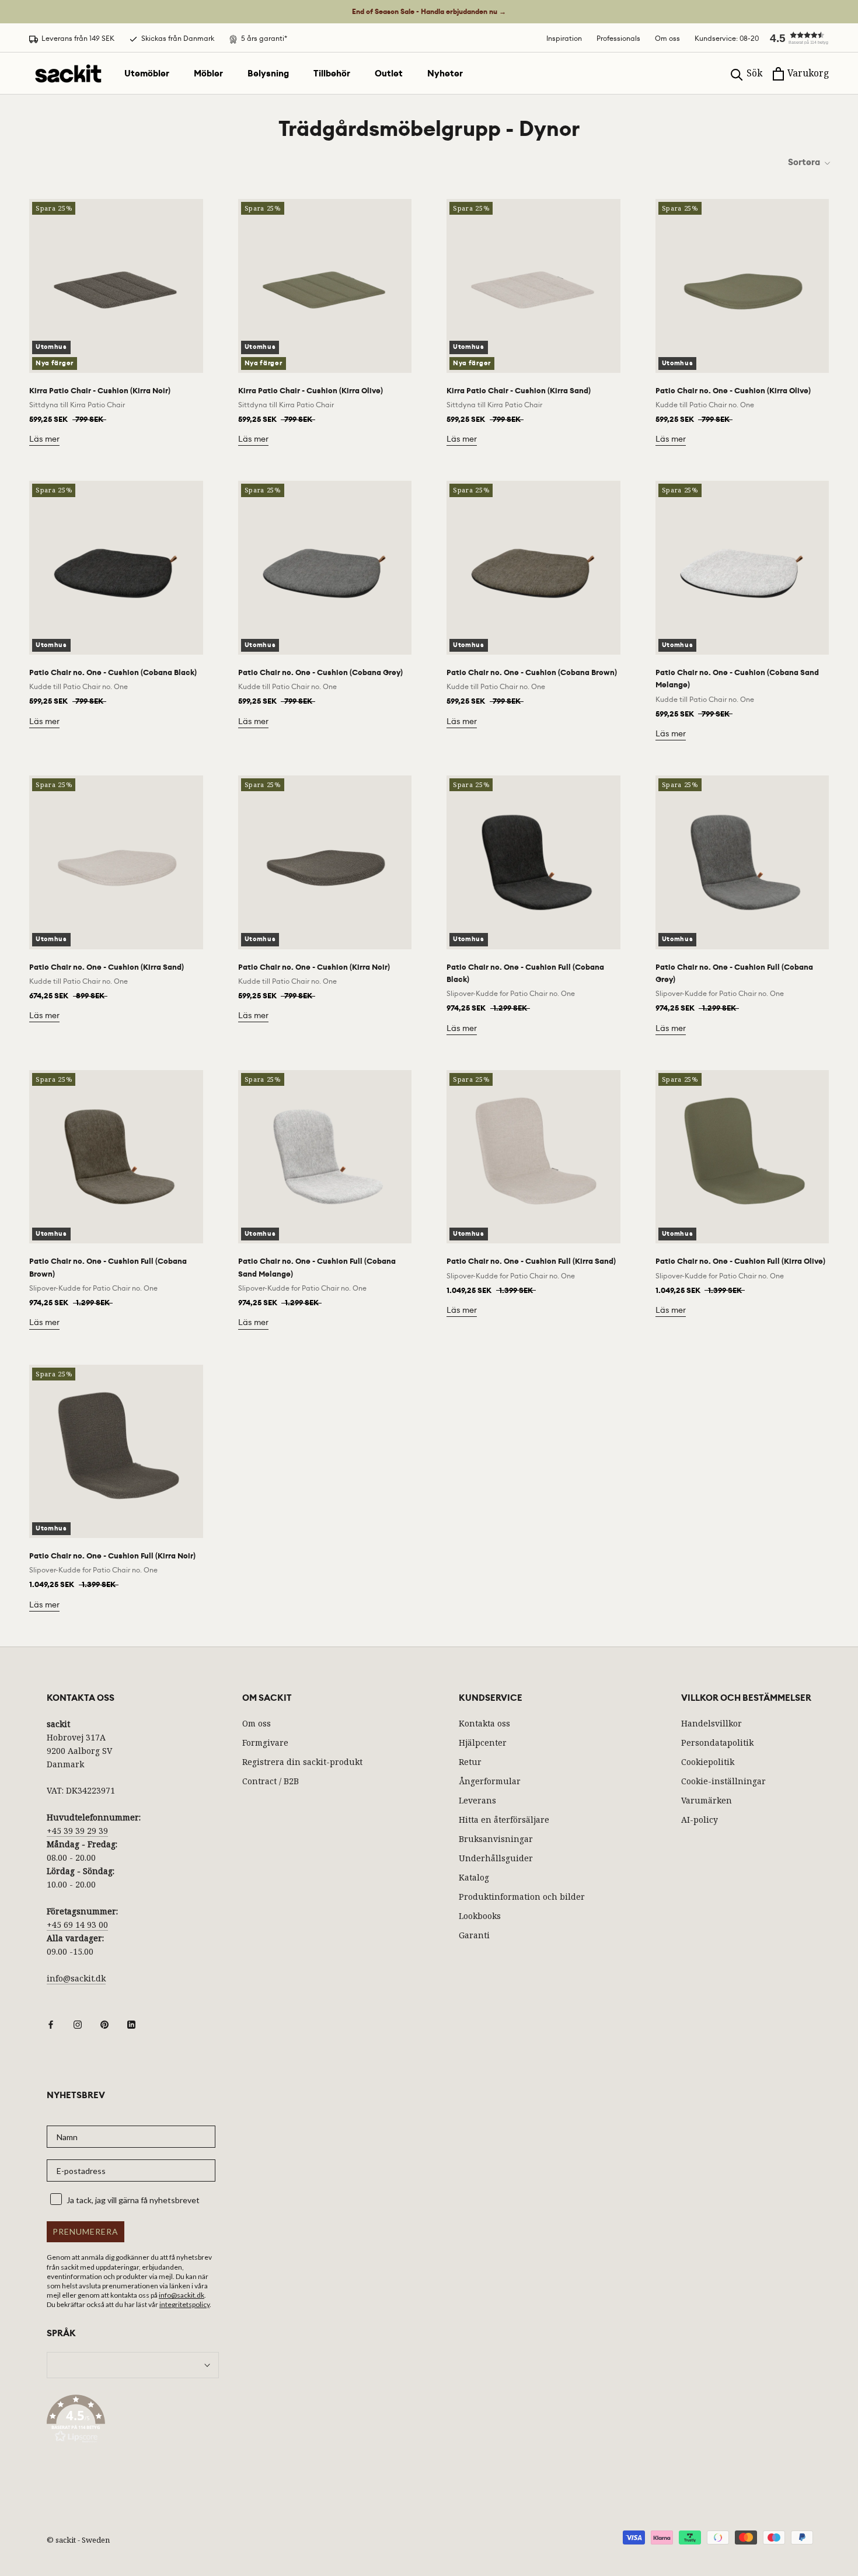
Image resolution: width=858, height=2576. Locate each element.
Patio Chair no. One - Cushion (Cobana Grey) (320, 672)
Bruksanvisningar (496, 1839)
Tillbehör (332, 74)
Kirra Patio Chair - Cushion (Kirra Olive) (311, 391)
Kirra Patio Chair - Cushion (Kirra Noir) (100, 391)
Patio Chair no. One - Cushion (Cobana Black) (113, 672)
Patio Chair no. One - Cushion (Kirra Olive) (733, 391)
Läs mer (44, 439)
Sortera (805, 162)
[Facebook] (51, 2024)
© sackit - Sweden (78, 2540)
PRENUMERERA (86, 2231)
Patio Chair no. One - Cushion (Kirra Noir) (314, 967)
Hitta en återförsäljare (504, 1820)
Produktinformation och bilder (522, 1897)
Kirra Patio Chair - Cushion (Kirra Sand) (519, 391)
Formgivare (265, 1743)
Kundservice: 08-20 (727, 38)
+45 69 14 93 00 (77, 1925)
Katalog (474, 1877)
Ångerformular (490, 1781)
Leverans (477, 1800)
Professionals (618, 38)
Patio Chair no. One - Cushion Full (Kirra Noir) (112, 1556)
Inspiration (564, 38)
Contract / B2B (271, 1781)
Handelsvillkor (711, 1723)
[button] (794, 38)
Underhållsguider (496, 1858)
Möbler (208, 74)
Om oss (667, 38)
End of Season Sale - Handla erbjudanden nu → (429, 12)
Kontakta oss (484, 1723)
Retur (470, 1762)
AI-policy (700, 1820)
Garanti (474, 1935)
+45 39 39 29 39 (77, 1831)
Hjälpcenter (483, 1743)
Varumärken (707, 1800)
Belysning (268, 74)
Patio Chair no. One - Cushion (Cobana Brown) (532, 672)
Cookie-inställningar (723, 1781)
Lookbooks (480, 1916)
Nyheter (445, 74)
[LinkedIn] (131, 2024)
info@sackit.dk (76, 1978)
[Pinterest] (104, 2024)
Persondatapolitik (717, 1743)
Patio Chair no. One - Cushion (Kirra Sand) (107, 967)
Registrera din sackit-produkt (302, 1762)
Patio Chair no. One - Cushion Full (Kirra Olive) (740, 1261)
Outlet (389, 74)
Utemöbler (147, 74)
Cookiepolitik (708, 1762)
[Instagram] (78, 2024)
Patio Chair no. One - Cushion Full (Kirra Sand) (531, 1261)
